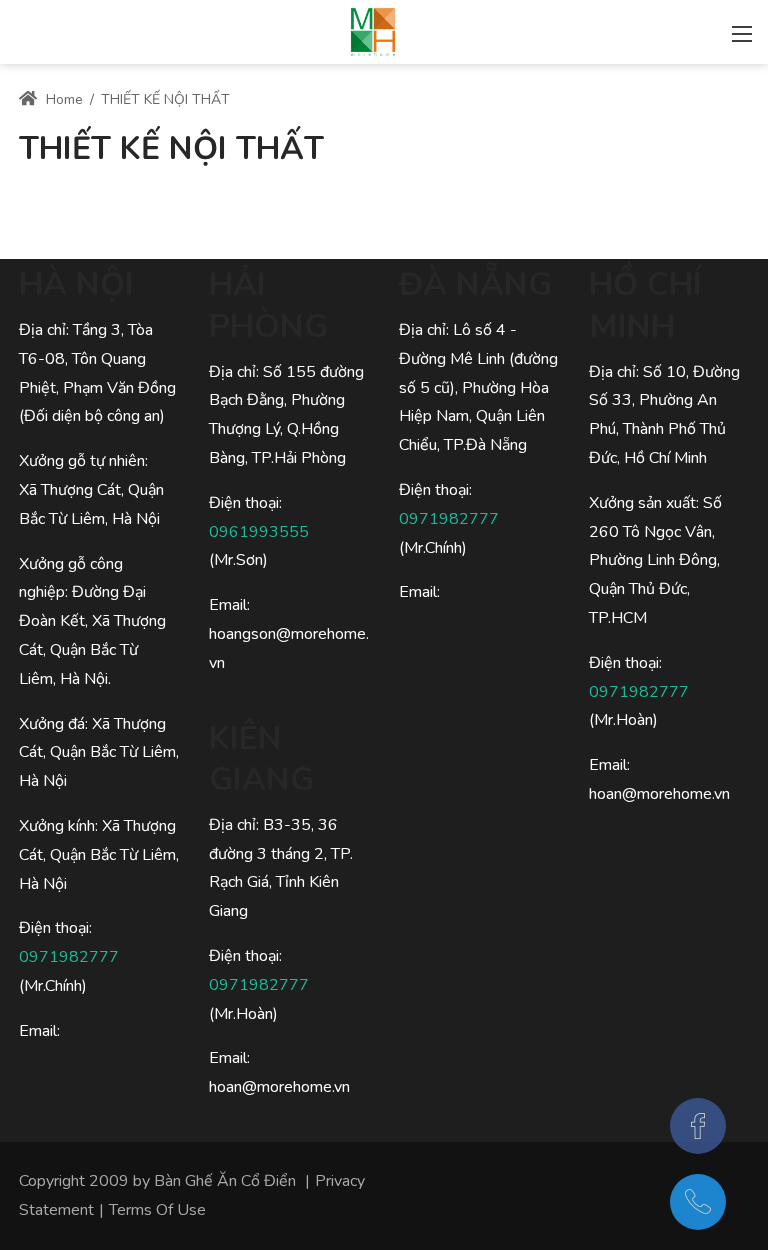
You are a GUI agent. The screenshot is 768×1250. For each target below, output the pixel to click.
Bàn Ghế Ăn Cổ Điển (225, 1181)
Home (62, 99)
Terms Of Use (157, 1210)
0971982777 (69, 957)
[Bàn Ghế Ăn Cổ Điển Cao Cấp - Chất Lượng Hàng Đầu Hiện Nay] (373, 30)
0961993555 (259, 532)
